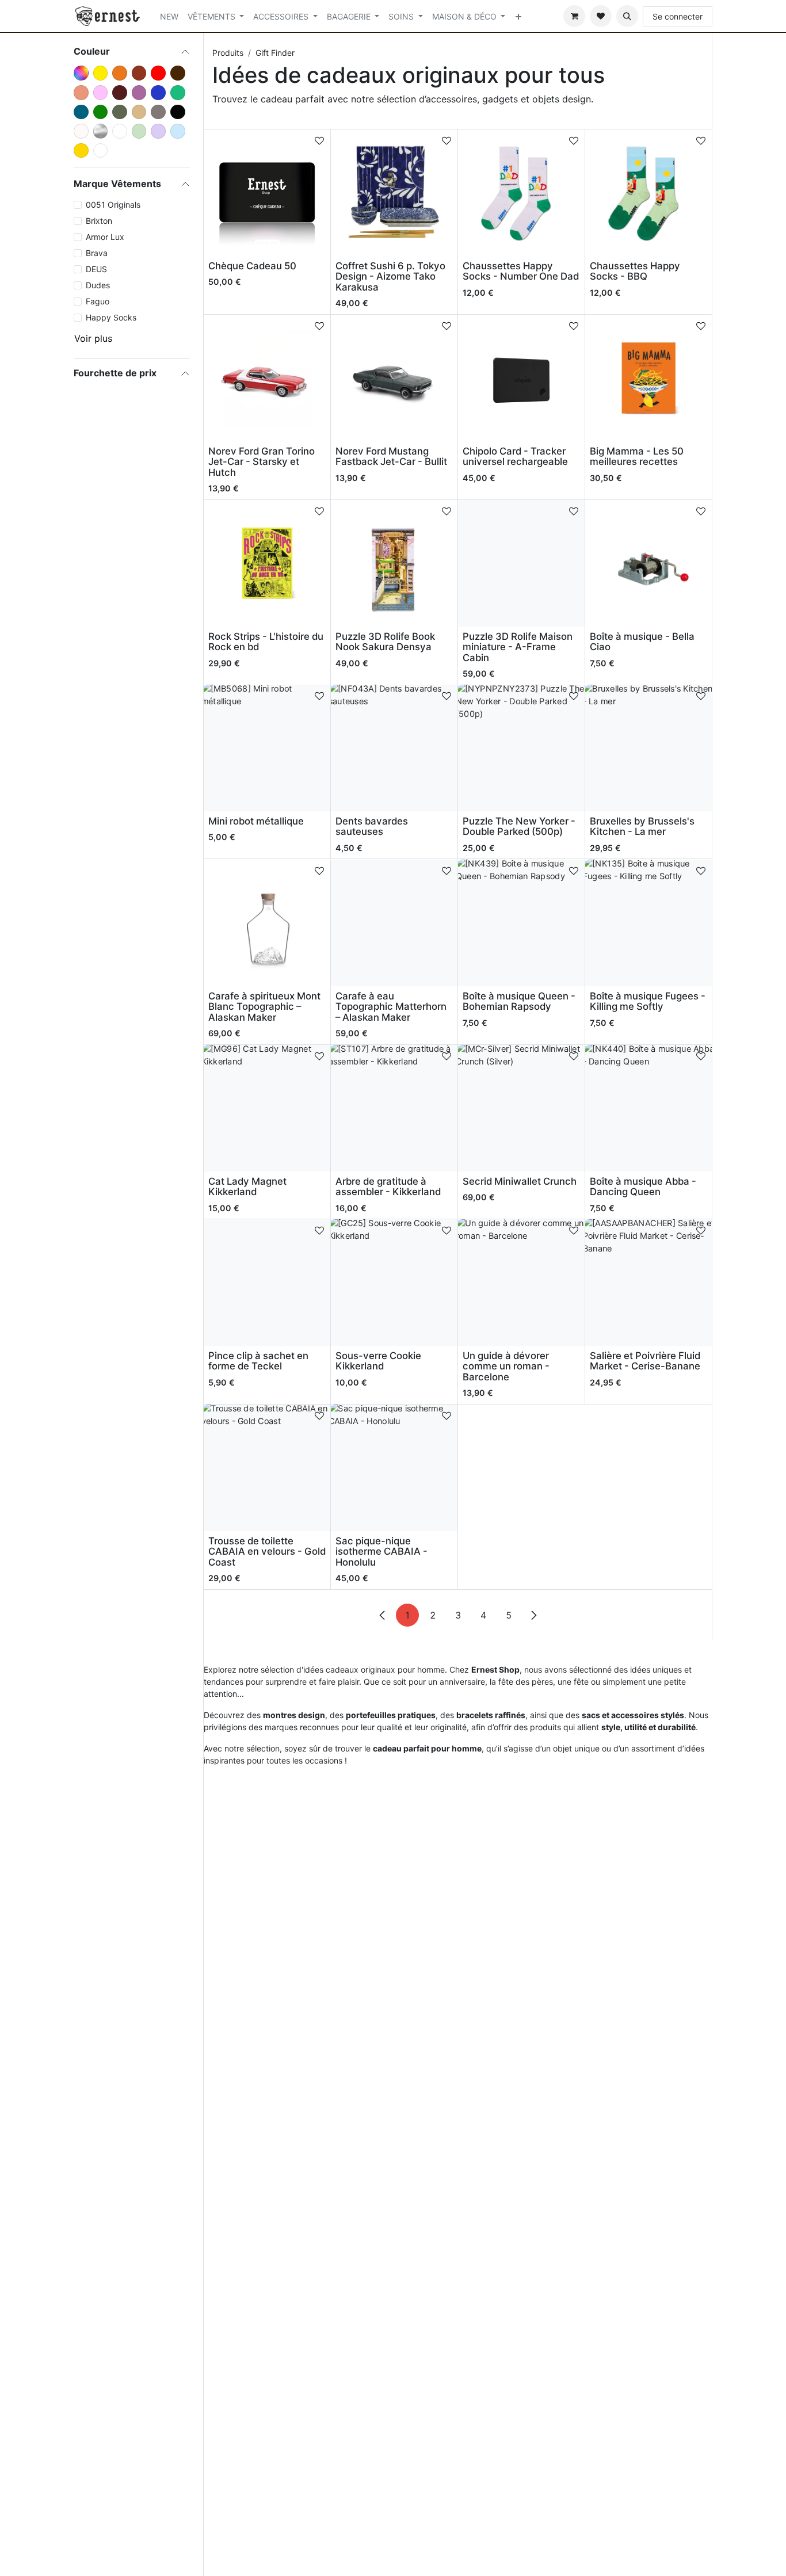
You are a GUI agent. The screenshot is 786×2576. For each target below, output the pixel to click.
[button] (627, 16)
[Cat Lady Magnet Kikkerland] (267, 1108)
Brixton (99, 221)
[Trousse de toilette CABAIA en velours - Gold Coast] (267, 1468)
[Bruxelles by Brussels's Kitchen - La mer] (648, 748)
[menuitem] (169, 16)
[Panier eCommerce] (574, 16)
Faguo (98, 301)
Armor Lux (105, 237)
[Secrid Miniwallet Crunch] (521, 1108)
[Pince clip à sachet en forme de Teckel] (267, 1283)
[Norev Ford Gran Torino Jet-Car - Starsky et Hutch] (267, 378)
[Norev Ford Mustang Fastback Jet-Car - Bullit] (394, 378)
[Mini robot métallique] (267, 748)
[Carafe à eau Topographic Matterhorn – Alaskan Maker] (394, 923)
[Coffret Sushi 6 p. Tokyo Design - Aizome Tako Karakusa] (394, 193)
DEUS (96, 269)
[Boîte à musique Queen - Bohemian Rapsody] (521, 923)
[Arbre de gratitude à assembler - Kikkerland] (394, 1108)
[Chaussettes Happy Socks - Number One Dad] (521, 193)
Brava (97, 253)
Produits (228, 53)
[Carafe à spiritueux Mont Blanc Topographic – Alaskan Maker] (267, 923)
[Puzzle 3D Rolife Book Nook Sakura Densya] (394, 563)
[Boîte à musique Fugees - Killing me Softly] (648, 923)
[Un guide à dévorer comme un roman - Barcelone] (521, 1283)
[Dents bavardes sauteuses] (394, 748)
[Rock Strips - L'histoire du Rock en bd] (267, 563)
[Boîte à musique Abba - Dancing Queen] (648, 1108)
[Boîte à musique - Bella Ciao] (648, 563)
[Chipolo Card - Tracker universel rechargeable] (521, 378)
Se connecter (678, 16)
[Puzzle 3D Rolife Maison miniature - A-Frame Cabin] (521, 563)
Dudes (98, 285)
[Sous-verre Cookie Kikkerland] (394, 1283)
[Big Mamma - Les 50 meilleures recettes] (648, 378)
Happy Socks (111, 317)
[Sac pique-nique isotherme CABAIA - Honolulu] (394, 1468)
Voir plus (93, 338)
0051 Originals (113, 205)
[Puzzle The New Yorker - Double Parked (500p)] (521, 748)
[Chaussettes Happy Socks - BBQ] (648, 193)
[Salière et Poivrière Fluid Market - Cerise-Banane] (648, 1283)
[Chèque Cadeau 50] (267, 193)
